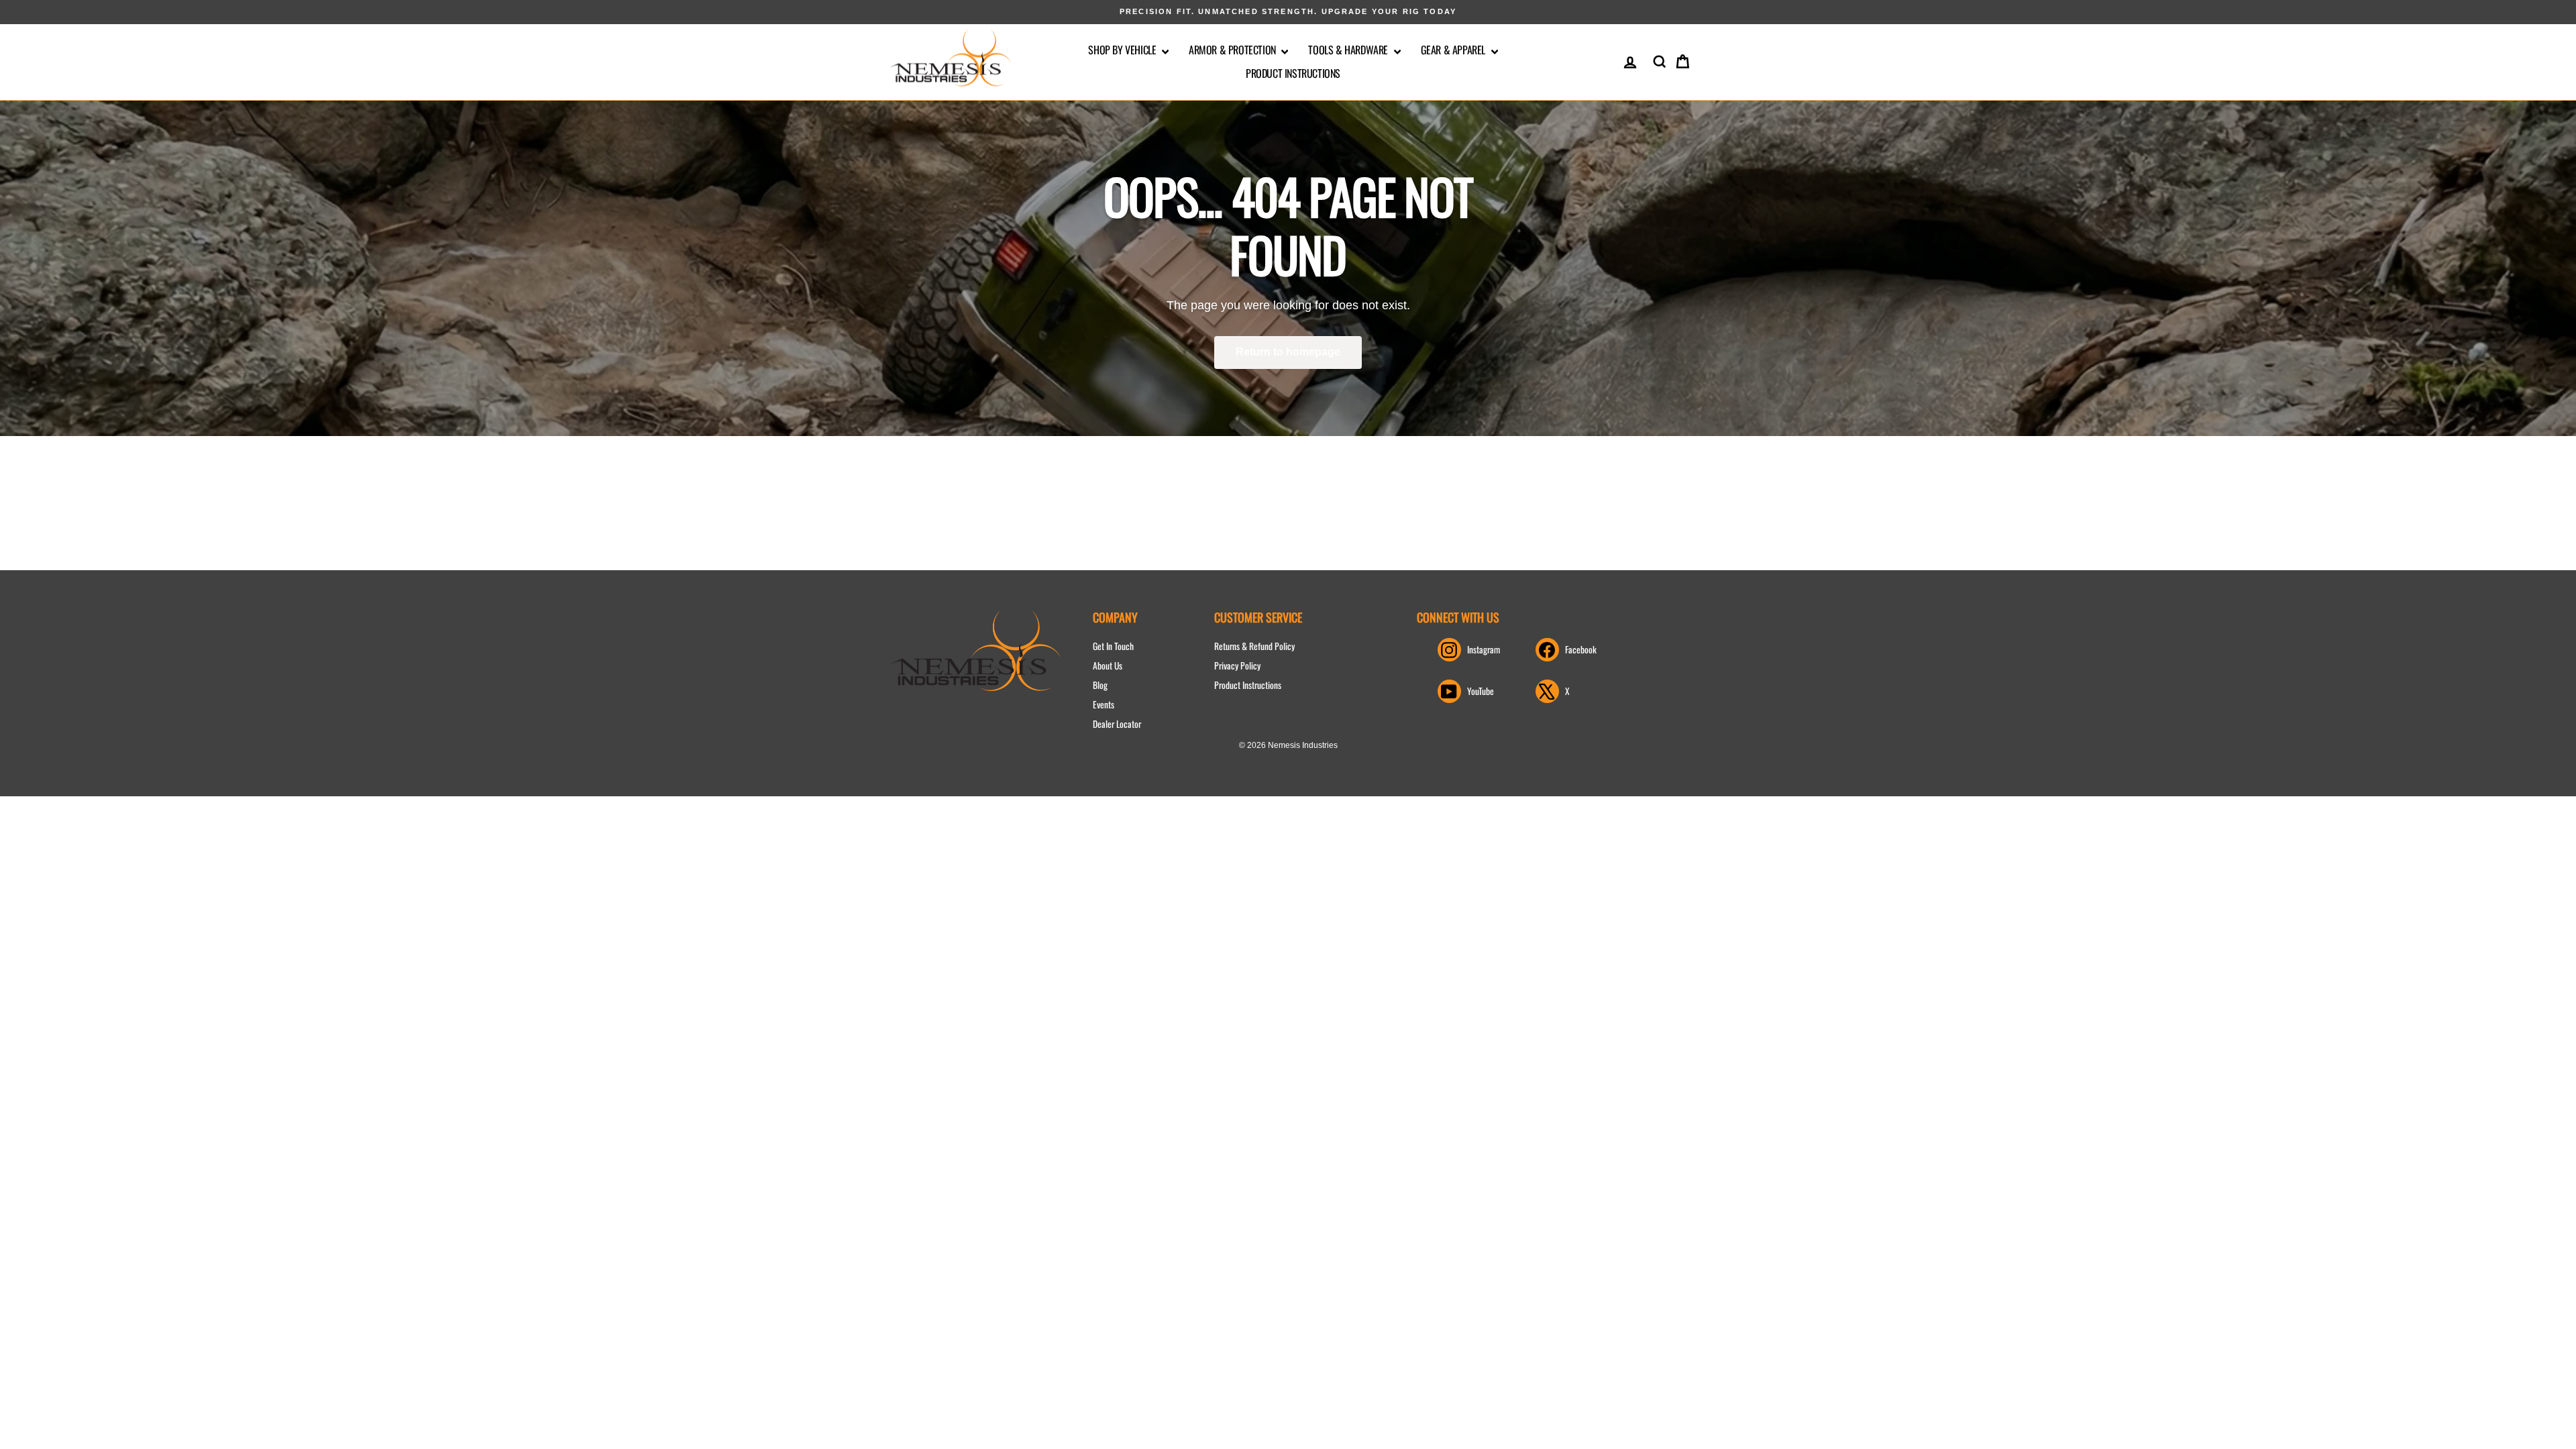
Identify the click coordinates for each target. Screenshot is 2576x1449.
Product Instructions (1293, 73)
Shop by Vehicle (1123, 50)
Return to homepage (1288, 352)
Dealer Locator (1117, 724)
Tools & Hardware (1349, 50)
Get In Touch (1113, 646)
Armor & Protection (1233, 50)
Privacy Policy (1237, 665)
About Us (1108, 665)
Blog (1100, 685)
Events (1104, 704)
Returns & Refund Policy (1254, 646)
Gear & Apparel (1454, 50)
